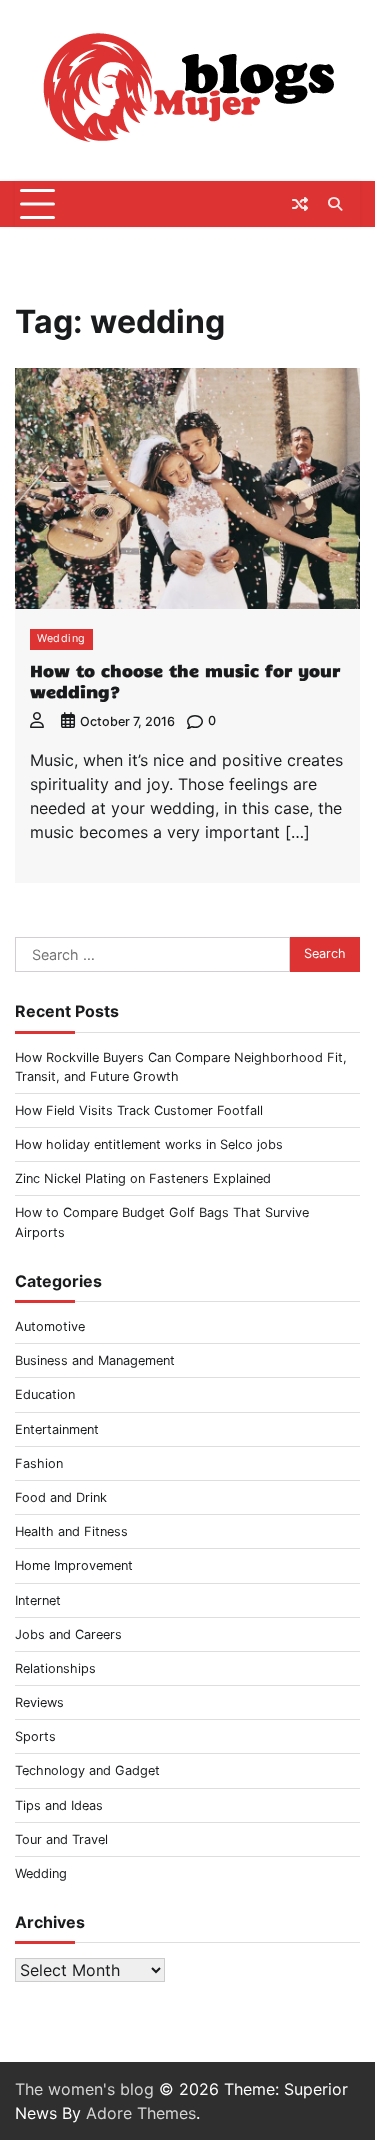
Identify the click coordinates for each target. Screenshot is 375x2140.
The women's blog (84, 2089)
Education (45, 1394)
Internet (38, 1600)
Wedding (61, 638)
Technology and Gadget (87, 1770)
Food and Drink (61, 1497)
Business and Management (95, 1360)
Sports (35, 1736)
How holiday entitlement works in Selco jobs (149, 1144)
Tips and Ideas (59, 1805)
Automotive (50, 1326)
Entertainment (57, 1429)
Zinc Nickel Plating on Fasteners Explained (143, 1178)
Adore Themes (141, 2113)
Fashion (39, 1463)
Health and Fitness (71, 1531)
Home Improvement (74, 1565)
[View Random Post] (300, 204)
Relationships (55, 1668)
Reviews (39, 1702)
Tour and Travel (61, 1839)
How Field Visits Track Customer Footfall (139, 1110)
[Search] (335, 204)
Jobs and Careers (68, 1634)
